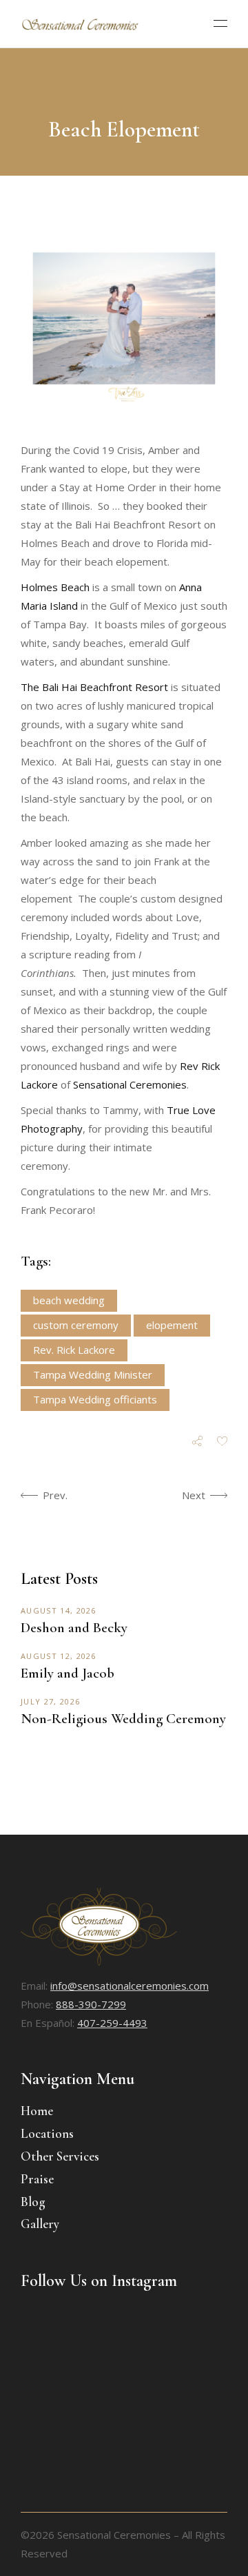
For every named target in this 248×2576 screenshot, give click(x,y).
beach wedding (69, 1300)
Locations (47, 2133)
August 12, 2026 (59, 1656)
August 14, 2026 (59, 1610)
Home (37, 2111)
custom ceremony (76, 1325)
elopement (172, 1325)
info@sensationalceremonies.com (130, 1986)
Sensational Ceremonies (130, 1084)
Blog (33, 2202)
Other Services (60, 2156)
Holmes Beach (55, 587)
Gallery (40, 2224)
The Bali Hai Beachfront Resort (94, 687)
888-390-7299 (91, 2004)
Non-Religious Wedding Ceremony (123, 1719)
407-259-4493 (112, 2023)
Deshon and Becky (74, 1628)
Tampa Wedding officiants (95, 1399)
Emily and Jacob (68, 1673)
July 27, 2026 (50, 1701)
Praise (37, 2179)
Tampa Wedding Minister (93, 1374)
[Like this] (222, 1442)
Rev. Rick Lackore (74, 1350)
